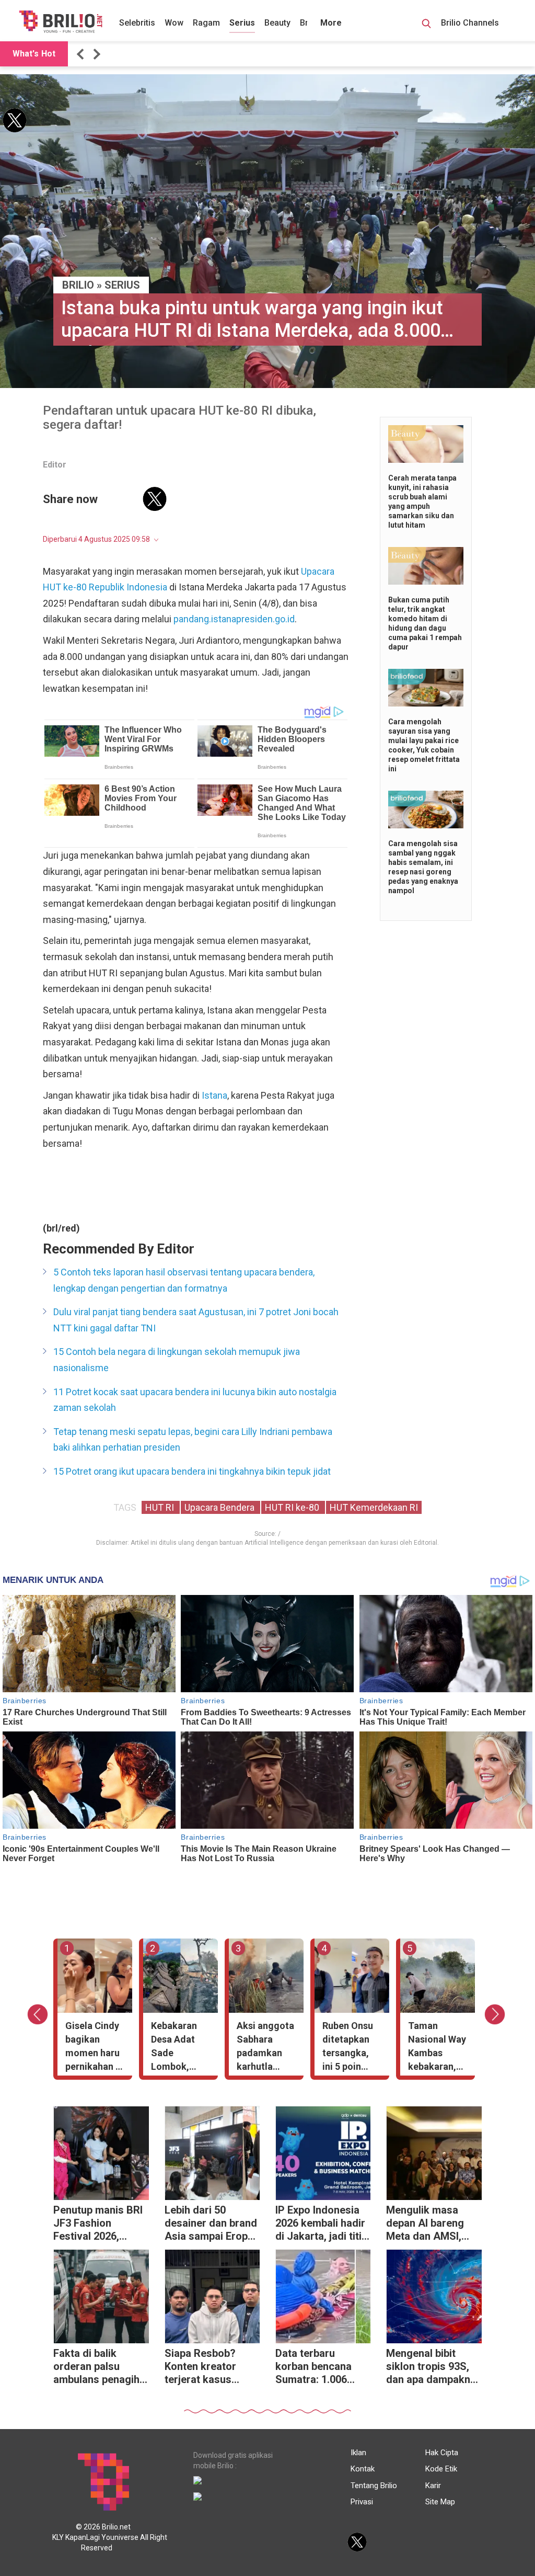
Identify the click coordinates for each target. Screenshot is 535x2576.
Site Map (440, 2502)
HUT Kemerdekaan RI (374, 1507)
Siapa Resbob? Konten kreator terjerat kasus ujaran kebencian (205, 2368)
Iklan (358, 2453)
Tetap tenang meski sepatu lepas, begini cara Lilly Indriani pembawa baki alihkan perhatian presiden (193, 1440)
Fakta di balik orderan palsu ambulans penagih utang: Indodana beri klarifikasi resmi (96, 2368)
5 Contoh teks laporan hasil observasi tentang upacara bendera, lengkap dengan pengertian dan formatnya (184, 1280)
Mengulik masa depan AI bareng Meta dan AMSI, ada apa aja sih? (425, 2224)
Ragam (206, 23)
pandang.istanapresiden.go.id (234, 619)
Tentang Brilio (374, 2486)
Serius (242, 23)
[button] (82, 54)
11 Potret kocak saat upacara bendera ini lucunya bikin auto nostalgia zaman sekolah (195, 1400)
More (331, 23)
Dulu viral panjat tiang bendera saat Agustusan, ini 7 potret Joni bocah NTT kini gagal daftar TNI (196, 1320)
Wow (174, 23)
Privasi (362, 2502)
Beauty (277, 23)
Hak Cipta (442, 2453)
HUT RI (161, 1507)
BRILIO (78, 285)
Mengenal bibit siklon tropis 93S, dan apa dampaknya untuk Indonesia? (434, 2368)
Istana (214, 1095)
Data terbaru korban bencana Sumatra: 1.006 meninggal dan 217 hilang (320, 2368)
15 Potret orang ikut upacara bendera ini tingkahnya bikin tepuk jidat (192, 1471)
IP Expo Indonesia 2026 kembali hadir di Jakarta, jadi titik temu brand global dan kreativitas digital (321, 2224)
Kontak (363, 2469)
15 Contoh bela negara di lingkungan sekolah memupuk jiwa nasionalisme (177, 1360)
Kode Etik (441, 2469)
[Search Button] (426, 25)
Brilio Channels (471, 23)
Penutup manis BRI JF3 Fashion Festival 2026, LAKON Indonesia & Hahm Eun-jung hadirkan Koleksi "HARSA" (100, 2224)
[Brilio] (61, 21)
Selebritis (137, 23)
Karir (433, 2486)
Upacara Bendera (220, 1507)
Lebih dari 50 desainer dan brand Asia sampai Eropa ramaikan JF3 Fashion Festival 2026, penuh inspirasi (211, 2224)
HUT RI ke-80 (293, 1507)
